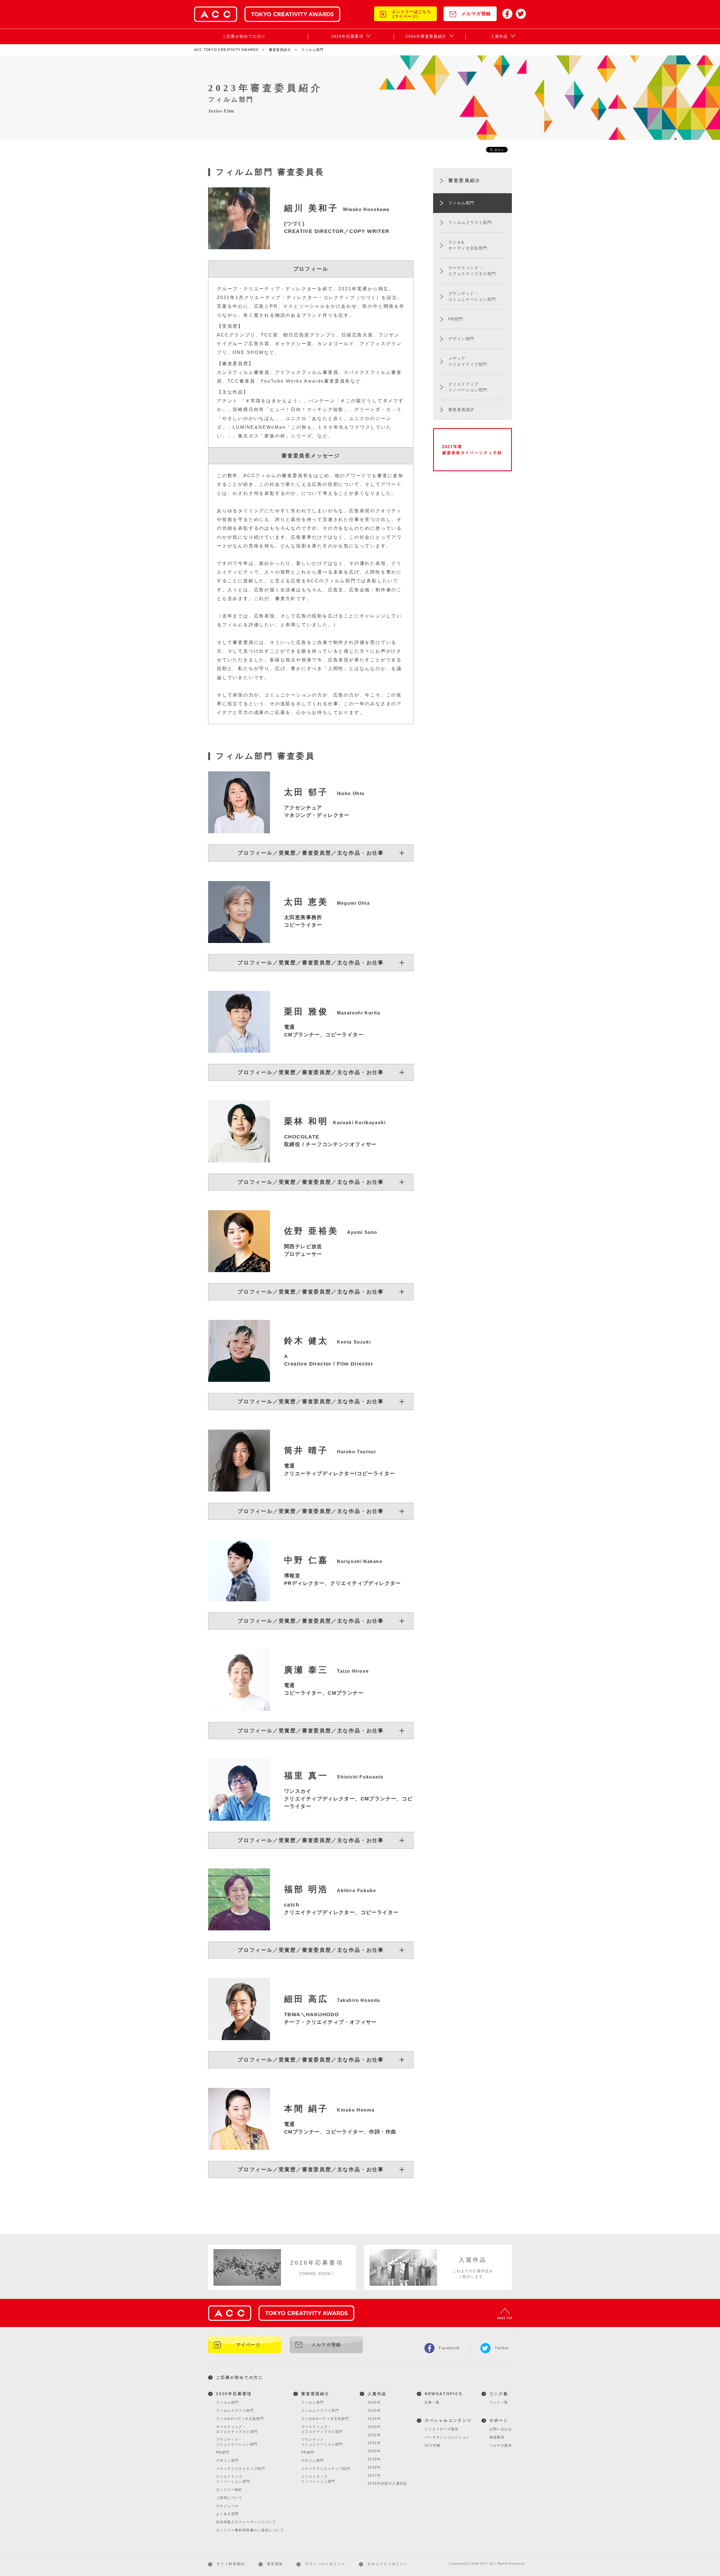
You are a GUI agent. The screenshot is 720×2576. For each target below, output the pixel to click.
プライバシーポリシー (325, 2564)
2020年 (374, 2451)
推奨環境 (497, 2437)
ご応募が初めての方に (240, 2377)
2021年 (374, 2443)
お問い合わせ (501, 2429)
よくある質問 (227, 2514)
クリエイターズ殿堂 (442, 2429)
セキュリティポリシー (388, 2564)
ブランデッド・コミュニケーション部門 (237, 2442)
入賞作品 (377, 2394)
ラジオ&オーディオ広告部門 (240, 2419)
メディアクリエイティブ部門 (240, 2469)
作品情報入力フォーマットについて (246, 2522)
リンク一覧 (499, 2402)
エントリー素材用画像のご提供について (250, 2530)
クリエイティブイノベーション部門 (233, 2479)
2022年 (374, 2435)
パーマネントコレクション (447, 2437)
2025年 (374, 2411)
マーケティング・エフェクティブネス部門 (237, 2429)
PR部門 (223, 2453)
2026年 (374, 2402)
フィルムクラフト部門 (235, 2411)
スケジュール (227, 2506)
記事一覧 (432, 2402)
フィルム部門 (227, 2402)
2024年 (374, 2419)
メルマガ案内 (501, 2445)
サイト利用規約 (231, 2564)
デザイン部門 (227, 2461)
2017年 (374, 2476)
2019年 (374, 2459)
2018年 (374, 2467)
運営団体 (275, 2564)
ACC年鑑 (433, 2445)
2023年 (374, 2427)
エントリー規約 (229, 2490)
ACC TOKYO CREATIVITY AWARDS (226, 50)
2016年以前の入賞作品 (387, 2483)
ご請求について (229, 2498)
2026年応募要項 (234, 2394)
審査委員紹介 (280, 50)
